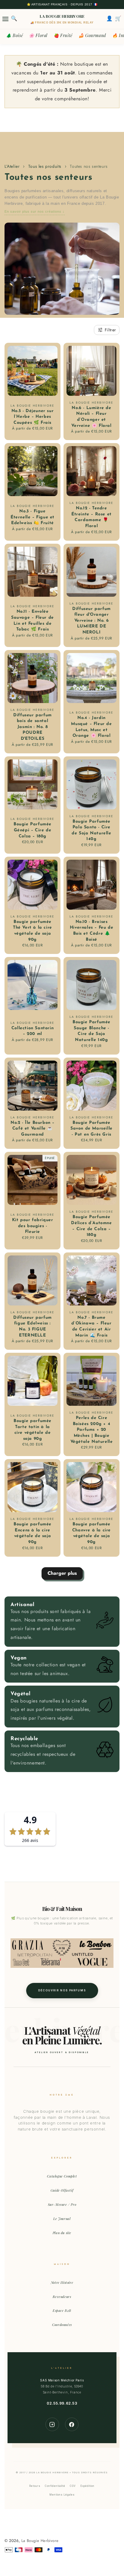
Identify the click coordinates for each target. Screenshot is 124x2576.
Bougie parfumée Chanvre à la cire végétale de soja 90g (91, 1533)
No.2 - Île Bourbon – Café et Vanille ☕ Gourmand (33, 1129)
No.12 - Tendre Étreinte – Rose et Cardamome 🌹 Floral (91, 517)
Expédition (87, 2486)
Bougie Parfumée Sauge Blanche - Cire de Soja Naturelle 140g (91, 1031)
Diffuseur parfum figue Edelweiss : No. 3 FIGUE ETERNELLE (33, 1327)
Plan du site (62, 2233)
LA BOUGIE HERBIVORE (62, 16)
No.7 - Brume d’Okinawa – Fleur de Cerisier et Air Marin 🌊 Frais (91, 1327)
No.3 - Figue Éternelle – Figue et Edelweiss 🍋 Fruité (33, 517)
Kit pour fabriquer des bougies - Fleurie (33, 1226)
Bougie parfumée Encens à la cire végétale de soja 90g (33, 1533)
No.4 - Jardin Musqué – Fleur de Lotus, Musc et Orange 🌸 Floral (91, 727)
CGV (73, 2486)
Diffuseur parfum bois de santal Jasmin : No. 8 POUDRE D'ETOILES (33, 727)
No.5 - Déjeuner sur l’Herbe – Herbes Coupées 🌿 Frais (33, 417)
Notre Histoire (62, 2282)
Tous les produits (45, 166)
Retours (35, 2486)
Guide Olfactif (62, 2190)
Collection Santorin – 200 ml (33, 1031)
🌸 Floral (38, 35)
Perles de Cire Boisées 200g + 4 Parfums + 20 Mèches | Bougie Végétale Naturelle (92, 1430)
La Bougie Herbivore (40, 2541)
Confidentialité (55, 2486)
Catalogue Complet (62, 2176)
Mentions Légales (62, 2495)
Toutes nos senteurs (89, 166)
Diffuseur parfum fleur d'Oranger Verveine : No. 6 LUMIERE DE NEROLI (91, 621)
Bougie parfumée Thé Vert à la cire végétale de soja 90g (33, 931)
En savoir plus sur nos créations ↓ (35, 211)
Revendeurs (62, 2297)
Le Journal (62, 2219)
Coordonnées (62, 2325)
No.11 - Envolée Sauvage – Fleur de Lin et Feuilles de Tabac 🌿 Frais (33, 621)
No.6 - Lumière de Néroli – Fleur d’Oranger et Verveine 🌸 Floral (91, 417)
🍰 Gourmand (92, 35)
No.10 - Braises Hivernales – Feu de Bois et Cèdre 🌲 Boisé (91, 931)
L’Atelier (12, 166)
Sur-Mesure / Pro (62, 2204)
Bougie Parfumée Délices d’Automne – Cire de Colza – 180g (91, 1226)
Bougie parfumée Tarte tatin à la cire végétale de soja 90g (33, 1430)
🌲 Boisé (14, 35)
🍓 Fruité (63, 35)
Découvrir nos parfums (62, 1990)
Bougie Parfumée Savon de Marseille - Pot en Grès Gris (91, 1129)
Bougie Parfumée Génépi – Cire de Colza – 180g (33, 830)
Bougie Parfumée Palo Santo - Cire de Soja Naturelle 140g (91, 830)
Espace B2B (62, 2310)
